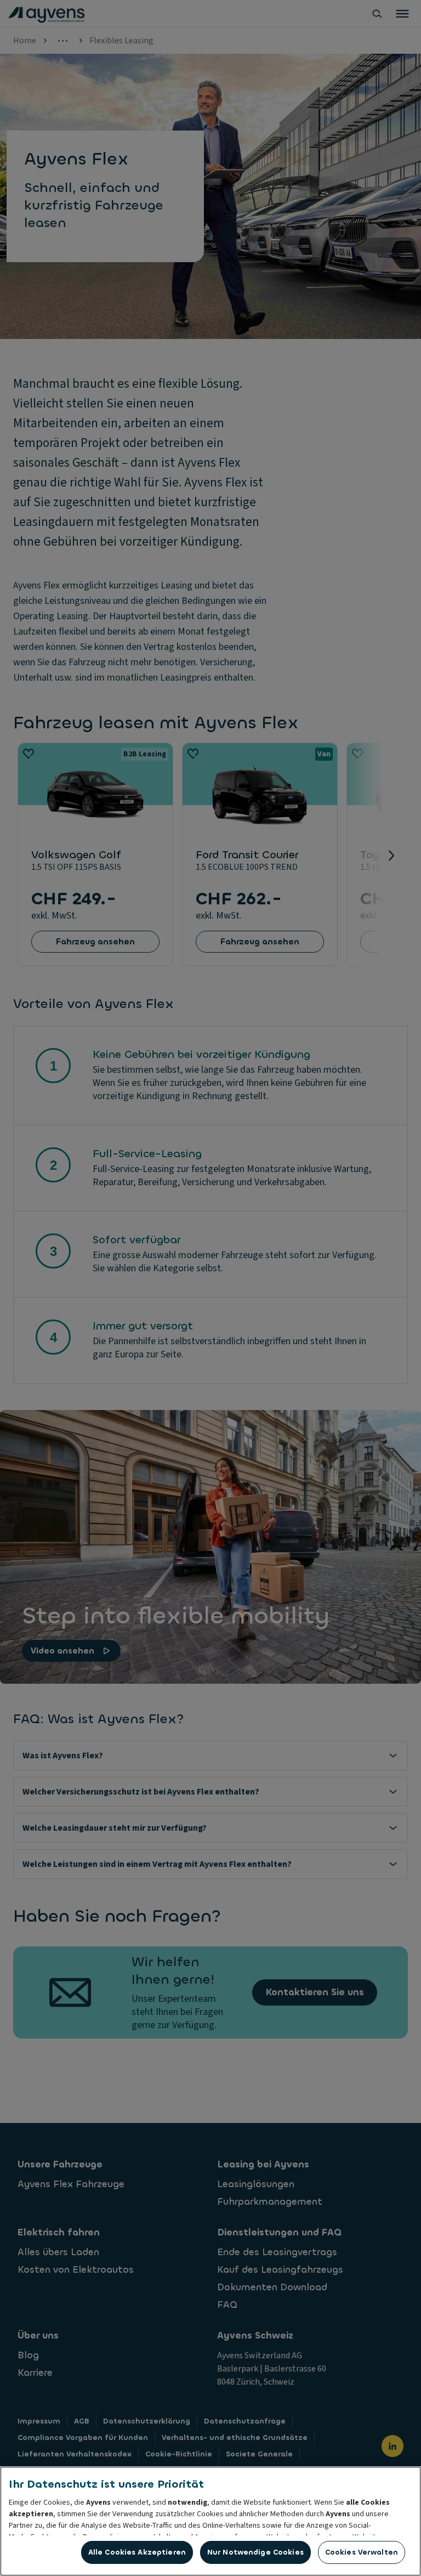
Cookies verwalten (362, 2552)
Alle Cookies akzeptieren (137, 2552)
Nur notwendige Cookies (255, 2552)
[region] (210, 2521)
